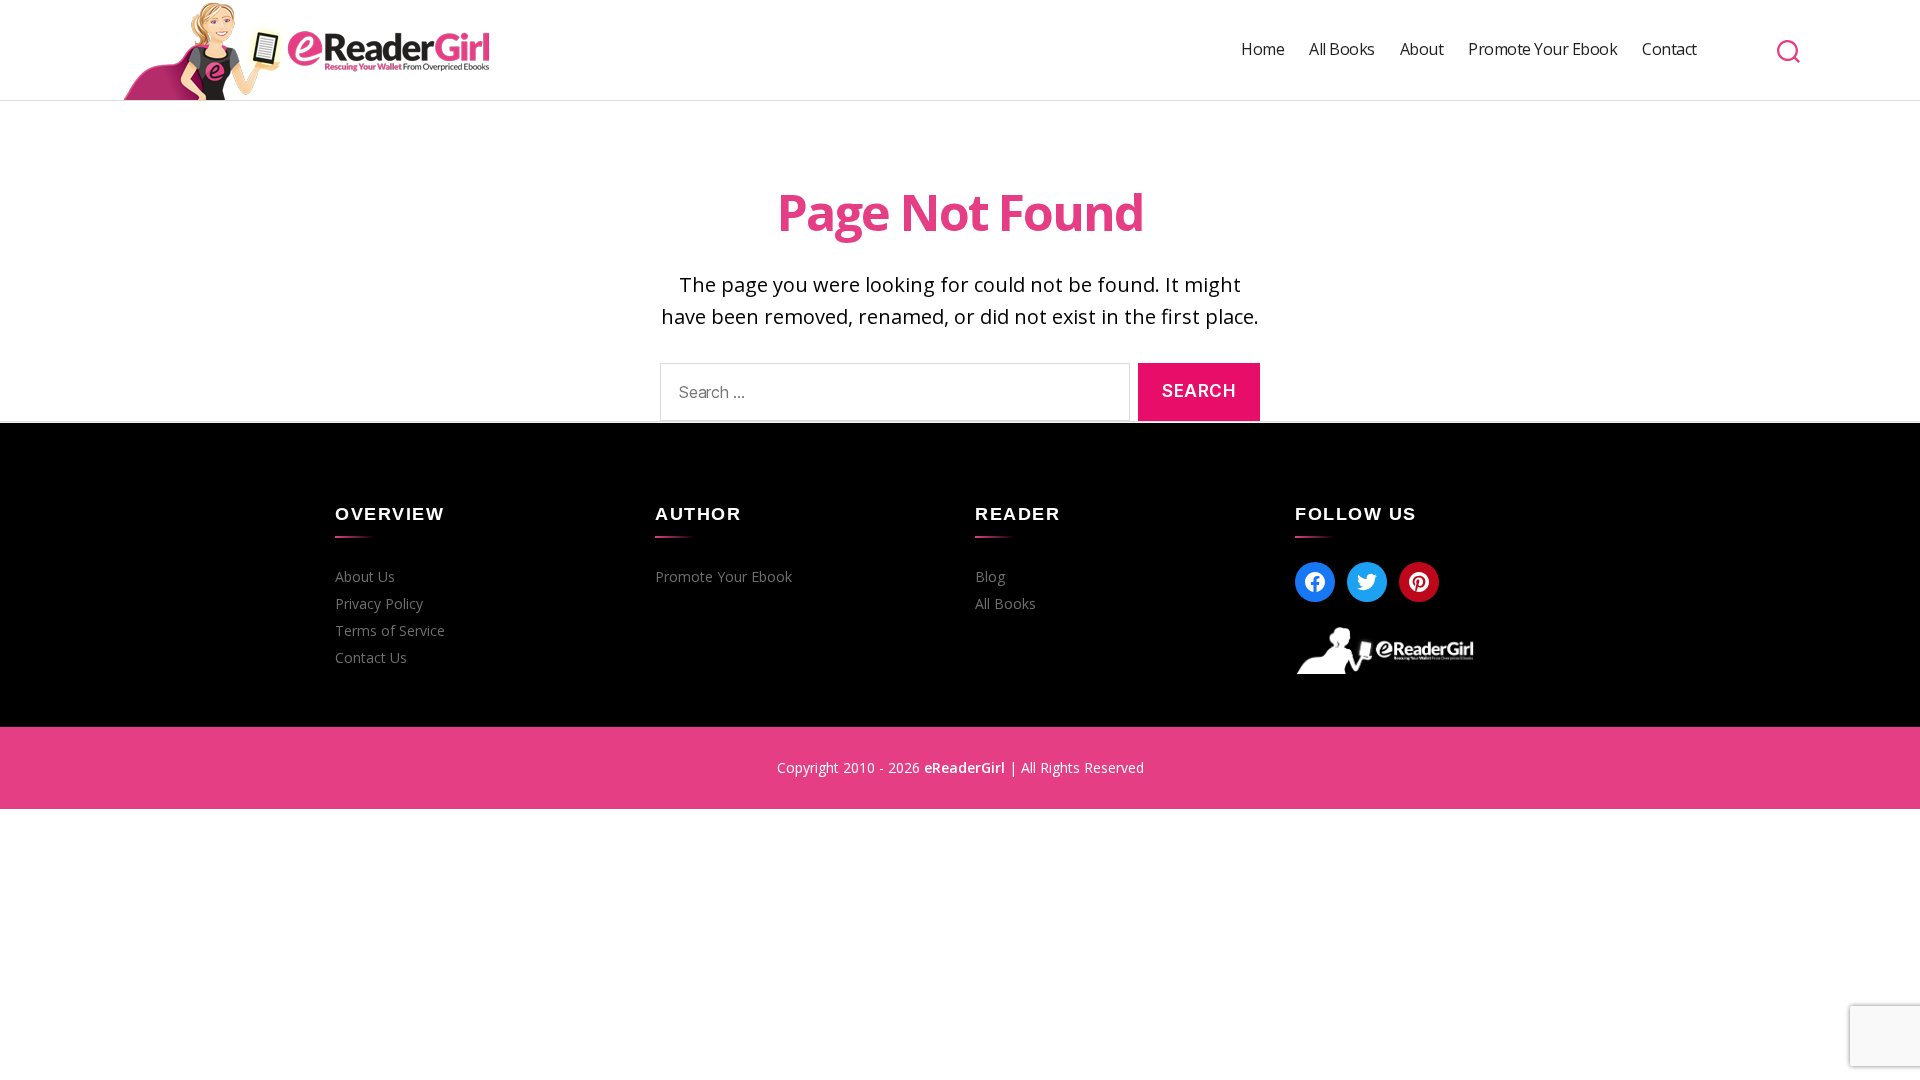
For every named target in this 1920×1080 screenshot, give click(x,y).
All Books (1342, 49)
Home (1262, 49)
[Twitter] (1367, 582)
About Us (365, 577)
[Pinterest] (1419, 582)
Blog (990, 577)
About (1422, 49)
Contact (1669, 49)
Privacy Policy (379, 604)
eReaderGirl (964, 767)
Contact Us (371, 658)
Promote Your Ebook (1542, 49)
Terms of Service (390, 631)
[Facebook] (1315, 582)
